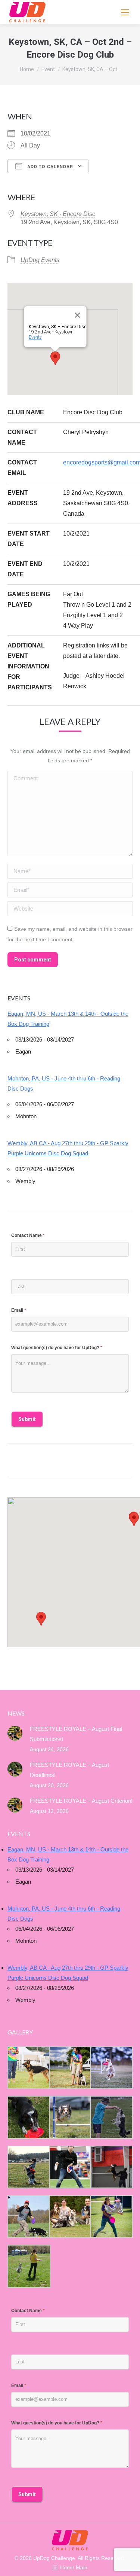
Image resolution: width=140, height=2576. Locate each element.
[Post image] (15, 1733)
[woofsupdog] (28, 2266)
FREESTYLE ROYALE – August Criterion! (81, 1801)
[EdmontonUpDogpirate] (111, 2068)
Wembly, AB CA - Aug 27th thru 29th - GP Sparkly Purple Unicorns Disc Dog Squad (68, 1148)
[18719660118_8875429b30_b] (28, 2068)
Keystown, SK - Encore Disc (58, 214)
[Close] (77, 315)
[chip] (111, 2117)
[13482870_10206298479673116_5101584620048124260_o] (70, 2117)
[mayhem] (28, 2167)
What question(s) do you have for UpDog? (57, 1348)
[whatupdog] (70, 2167)
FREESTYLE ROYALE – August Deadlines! (69, 1770)
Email (19, 1310)
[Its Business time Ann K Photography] (28, 2117)
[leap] (111, 2217)
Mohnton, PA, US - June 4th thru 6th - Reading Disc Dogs (64, 1083)
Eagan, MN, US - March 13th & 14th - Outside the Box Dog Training (68, 1019)
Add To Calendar (49, 167)
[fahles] (70, 2217)
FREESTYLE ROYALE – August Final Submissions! (76, 1734)
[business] (28, 2217)
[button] (41, 1619)
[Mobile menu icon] (125, 12)
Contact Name (28, 1235)
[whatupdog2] (111, 2167)
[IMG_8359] (70, 2068)
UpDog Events (40, 260)
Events (35, 337)
